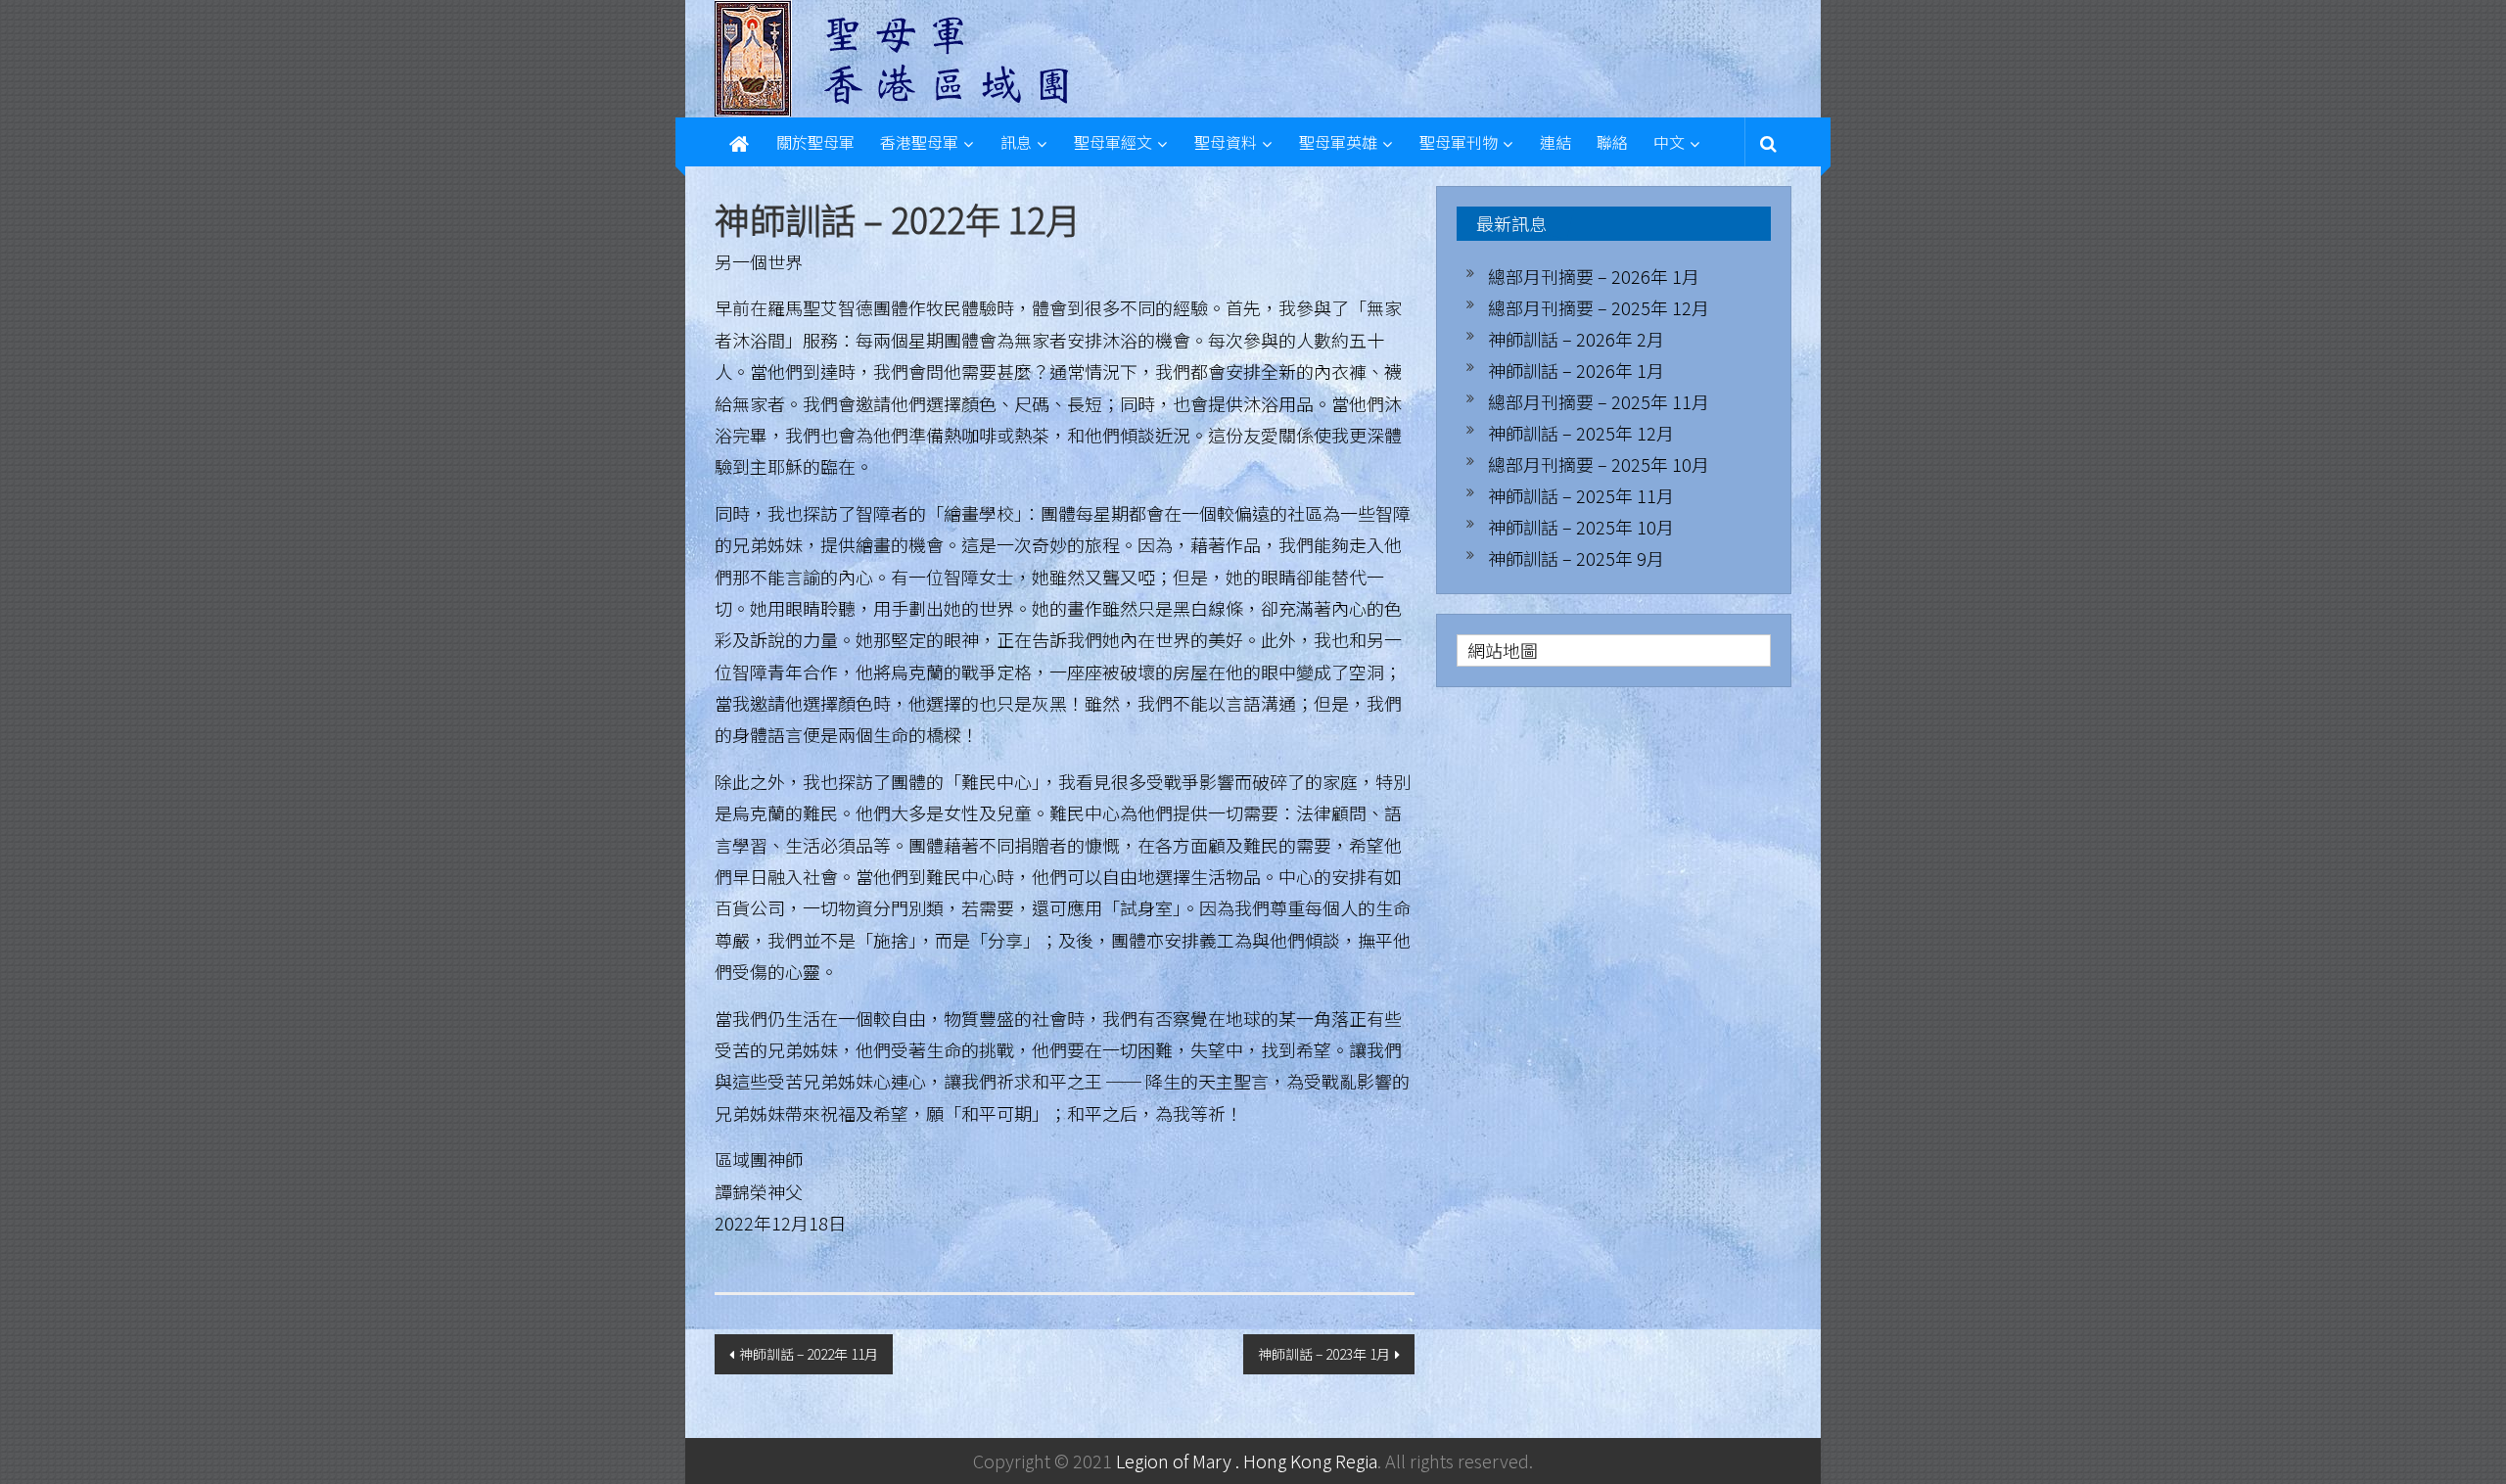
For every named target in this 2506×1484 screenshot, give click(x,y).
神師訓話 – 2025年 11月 (1581, 495)
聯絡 (1612, 142)
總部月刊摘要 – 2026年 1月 (1594, 276)
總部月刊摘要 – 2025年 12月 (1599, 307)
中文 (1669, 142)
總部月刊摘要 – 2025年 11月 (1599, 401)
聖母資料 (1226, 142)
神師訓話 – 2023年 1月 (1324, 1354)
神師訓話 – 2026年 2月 (1576, 339)
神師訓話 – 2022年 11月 (809, 1354)
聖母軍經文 (1113, 142)
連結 (1555, 142)
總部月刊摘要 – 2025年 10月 (1599, 464)
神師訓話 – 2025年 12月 (1581, 433)
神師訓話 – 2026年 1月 (1576, 370)
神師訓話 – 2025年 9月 (1576, 558)
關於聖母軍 (815, 142)
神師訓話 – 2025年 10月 (1581, 527)
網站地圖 (1503, 650)
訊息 (1016, 142)
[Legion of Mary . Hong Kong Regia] (739, 142)
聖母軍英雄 (1338, 142)
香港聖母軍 (919, 142)
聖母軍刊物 (1459, 142)
